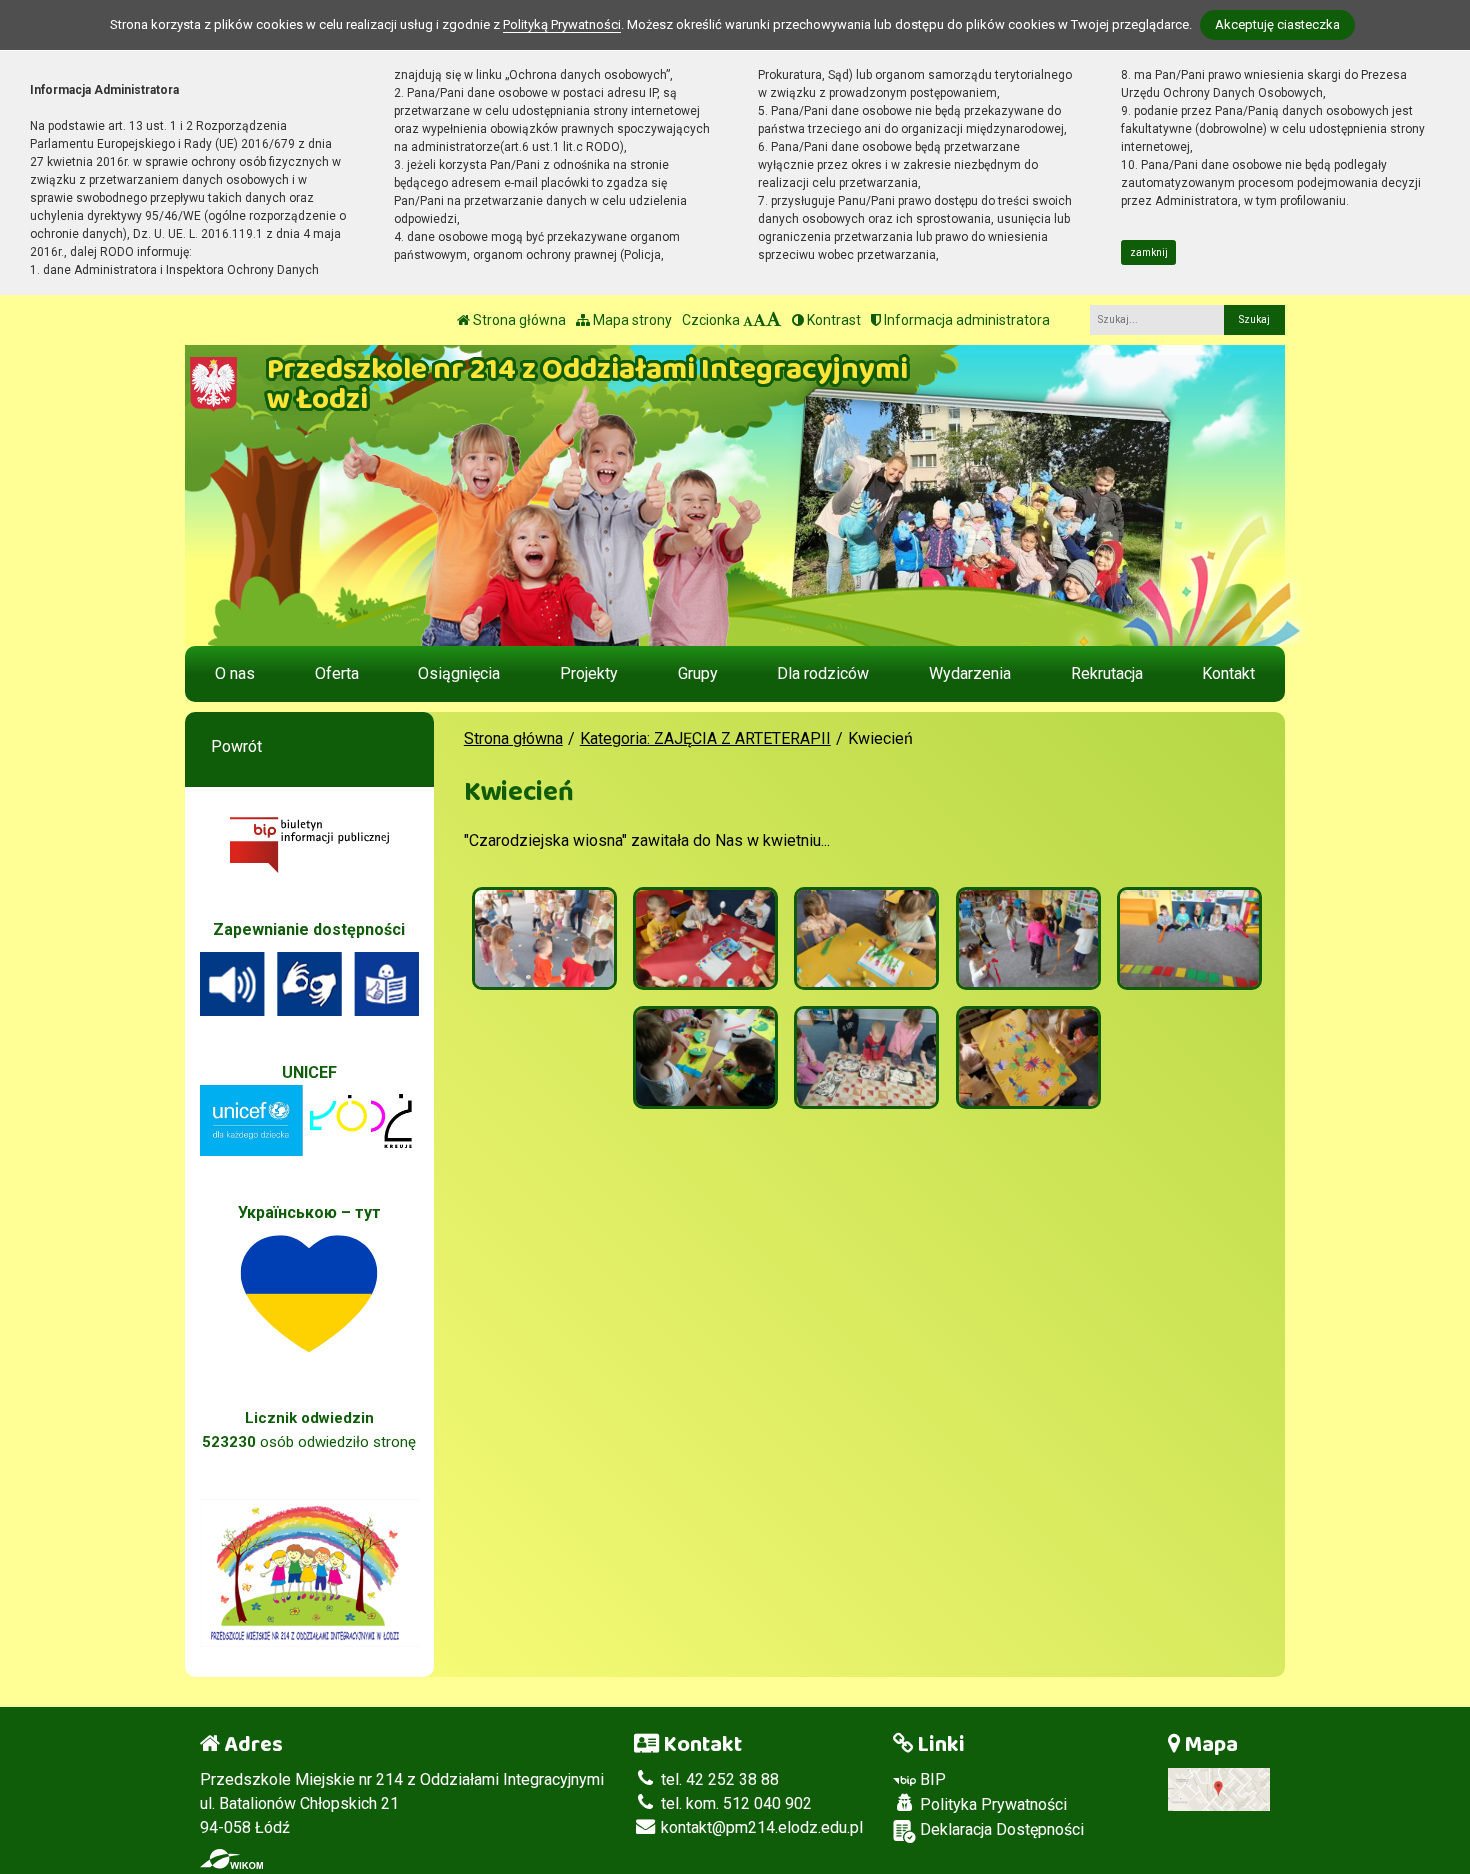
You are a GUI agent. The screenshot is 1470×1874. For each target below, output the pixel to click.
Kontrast (832, 320)
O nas (235, 673)
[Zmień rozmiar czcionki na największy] (774, 320)
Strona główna (518, 320)
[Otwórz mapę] (1219, 1788)
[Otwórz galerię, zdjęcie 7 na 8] (866, 1057)
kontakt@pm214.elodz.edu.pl (760, 1827)
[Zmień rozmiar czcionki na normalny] (748, 320)
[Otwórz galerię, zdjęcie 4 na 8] (1028, 938)
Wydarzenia (970, 673)
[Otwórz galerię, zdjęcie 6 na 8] (705, 1057)
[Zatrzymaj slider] (979, 610)
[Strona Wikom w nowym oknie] (231, 1859)
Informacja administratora (965, 320)
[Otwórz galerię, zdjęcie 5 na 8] (1189, 938)
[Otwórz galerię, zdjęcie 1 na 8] (544, 938)
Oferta (337, 673)
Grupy (698, 673)
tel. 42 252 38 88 (718, 1779)
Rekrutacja (1107, 673)
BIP (931, 1779)
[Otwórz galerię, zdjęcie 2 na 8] (705, 938)
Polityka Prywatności (991, 1804)
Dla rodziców (823, 673)
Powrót (236, 746)
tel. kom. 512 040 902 (734, 1803)
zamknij (1149, 252)
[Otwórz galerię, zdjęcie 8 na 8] (1028, 1057)
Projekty (589, 673)
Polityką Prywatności (562, 24)
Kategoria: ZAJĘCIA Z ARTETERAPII (705, 738)
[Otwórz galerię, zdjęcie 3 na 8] (866, 938)
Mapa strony (631, 320)
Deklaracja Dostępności (1000, 1829)
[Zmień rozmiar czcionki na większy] (759, 320)
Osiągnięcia (459, 673)
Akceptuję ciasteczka (1277, 24)
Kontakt (1228, 673)
